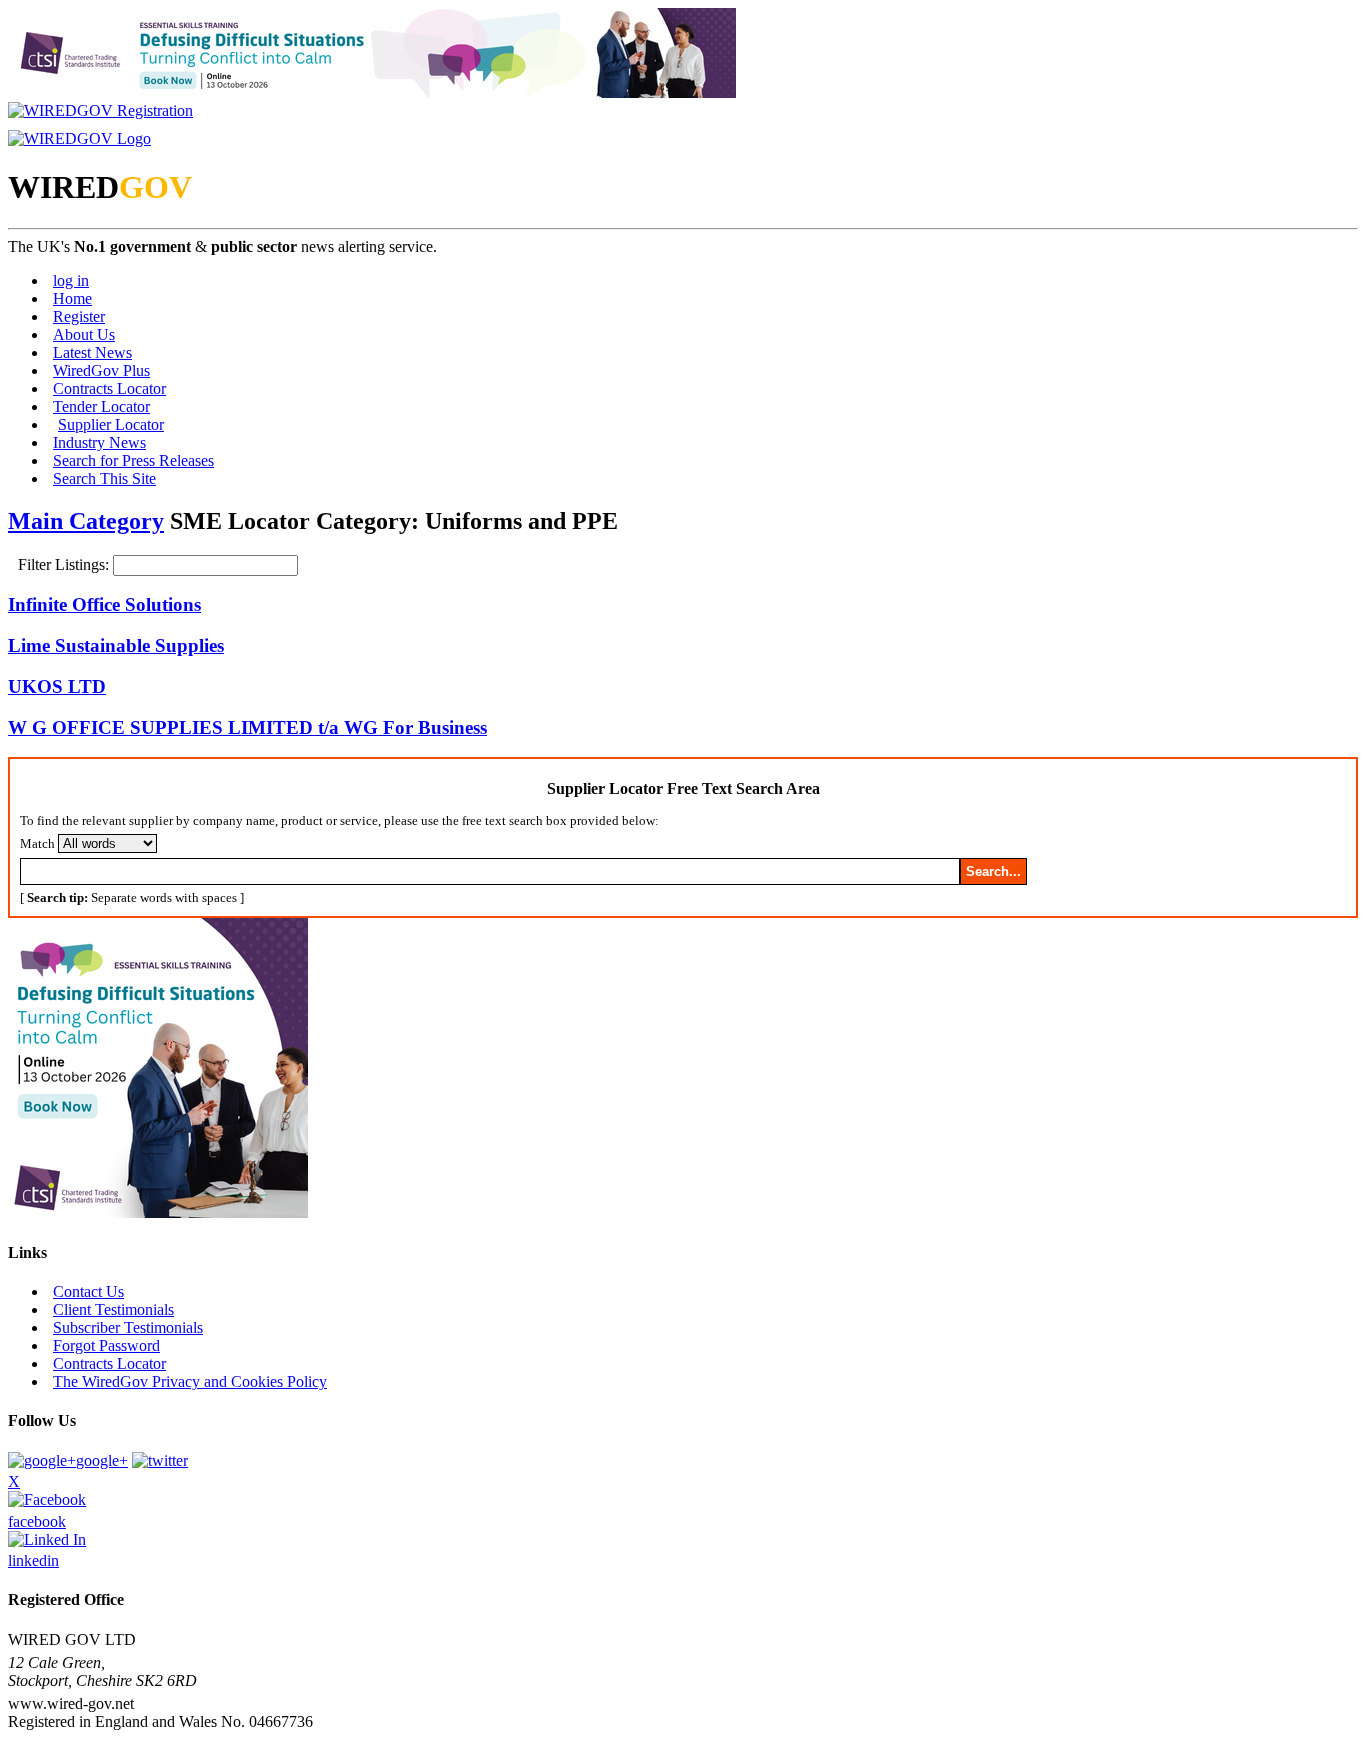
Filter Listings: (65, 564)
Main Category (86, 521)
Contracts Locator (109, 388)
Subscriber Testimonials (128, 1327)
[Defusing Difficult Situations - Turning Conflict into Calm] (372, 92)
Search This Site (104, 478)
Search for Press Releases (133, 460)
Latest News (92, 352)
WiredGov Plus (101, 370)
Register (79, 316)
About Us (84, 334)
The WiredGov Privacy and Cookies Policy (190, 1381)
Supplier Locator (111, 424)
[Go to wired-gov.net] (79, 138)
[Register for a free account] (100, 110)
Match (37, 843)
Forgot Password (106, 1345)
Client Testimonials (113, 1309)
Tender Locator (101, 406)
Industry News (99, 442)
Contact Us (88, 1291)
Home (72, 298)
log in (71, 280)
